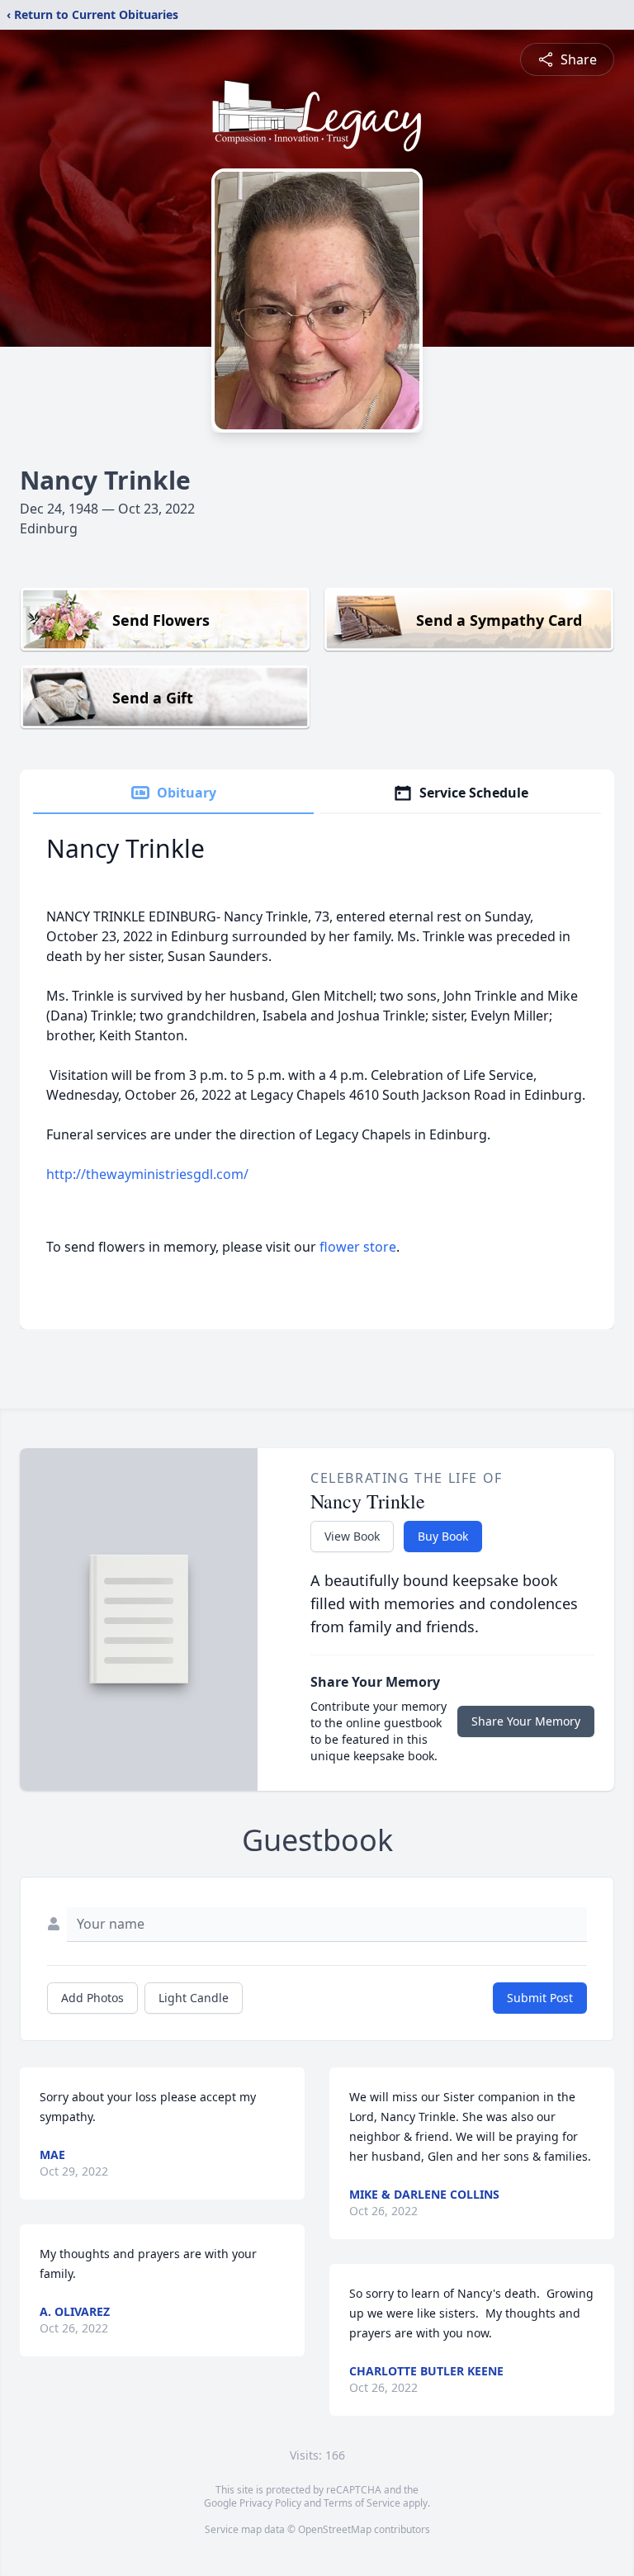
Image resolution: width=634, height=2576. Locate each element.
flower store (358, 1247)
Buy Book (443, 1536)
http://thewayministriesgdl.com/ (147, 1174)
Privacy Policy (270, 2503)
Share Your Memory (526, 1721)
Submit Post (540, 1998)
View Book (352, 1536)
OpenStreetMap (335, 2529)
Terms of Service (362, 2503)
